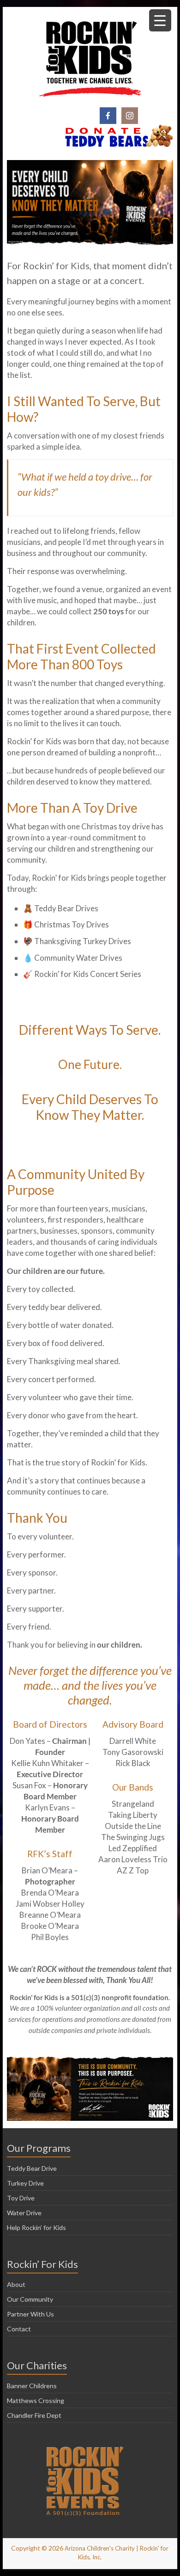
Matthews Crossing (36, 2400)
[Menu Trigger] (160, 20)
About (16, 2284)
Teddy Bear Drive (32, 2168)
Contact (19, 2329)
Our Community (30, 2299)
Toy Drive (21, 2198)
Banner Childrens (32, 2386)
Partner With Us (30, 2314)
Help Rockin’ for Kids (36, 2227)
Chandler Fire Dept (34, 2415)
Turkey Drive (25, 2183)
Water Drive (24, 2213)
